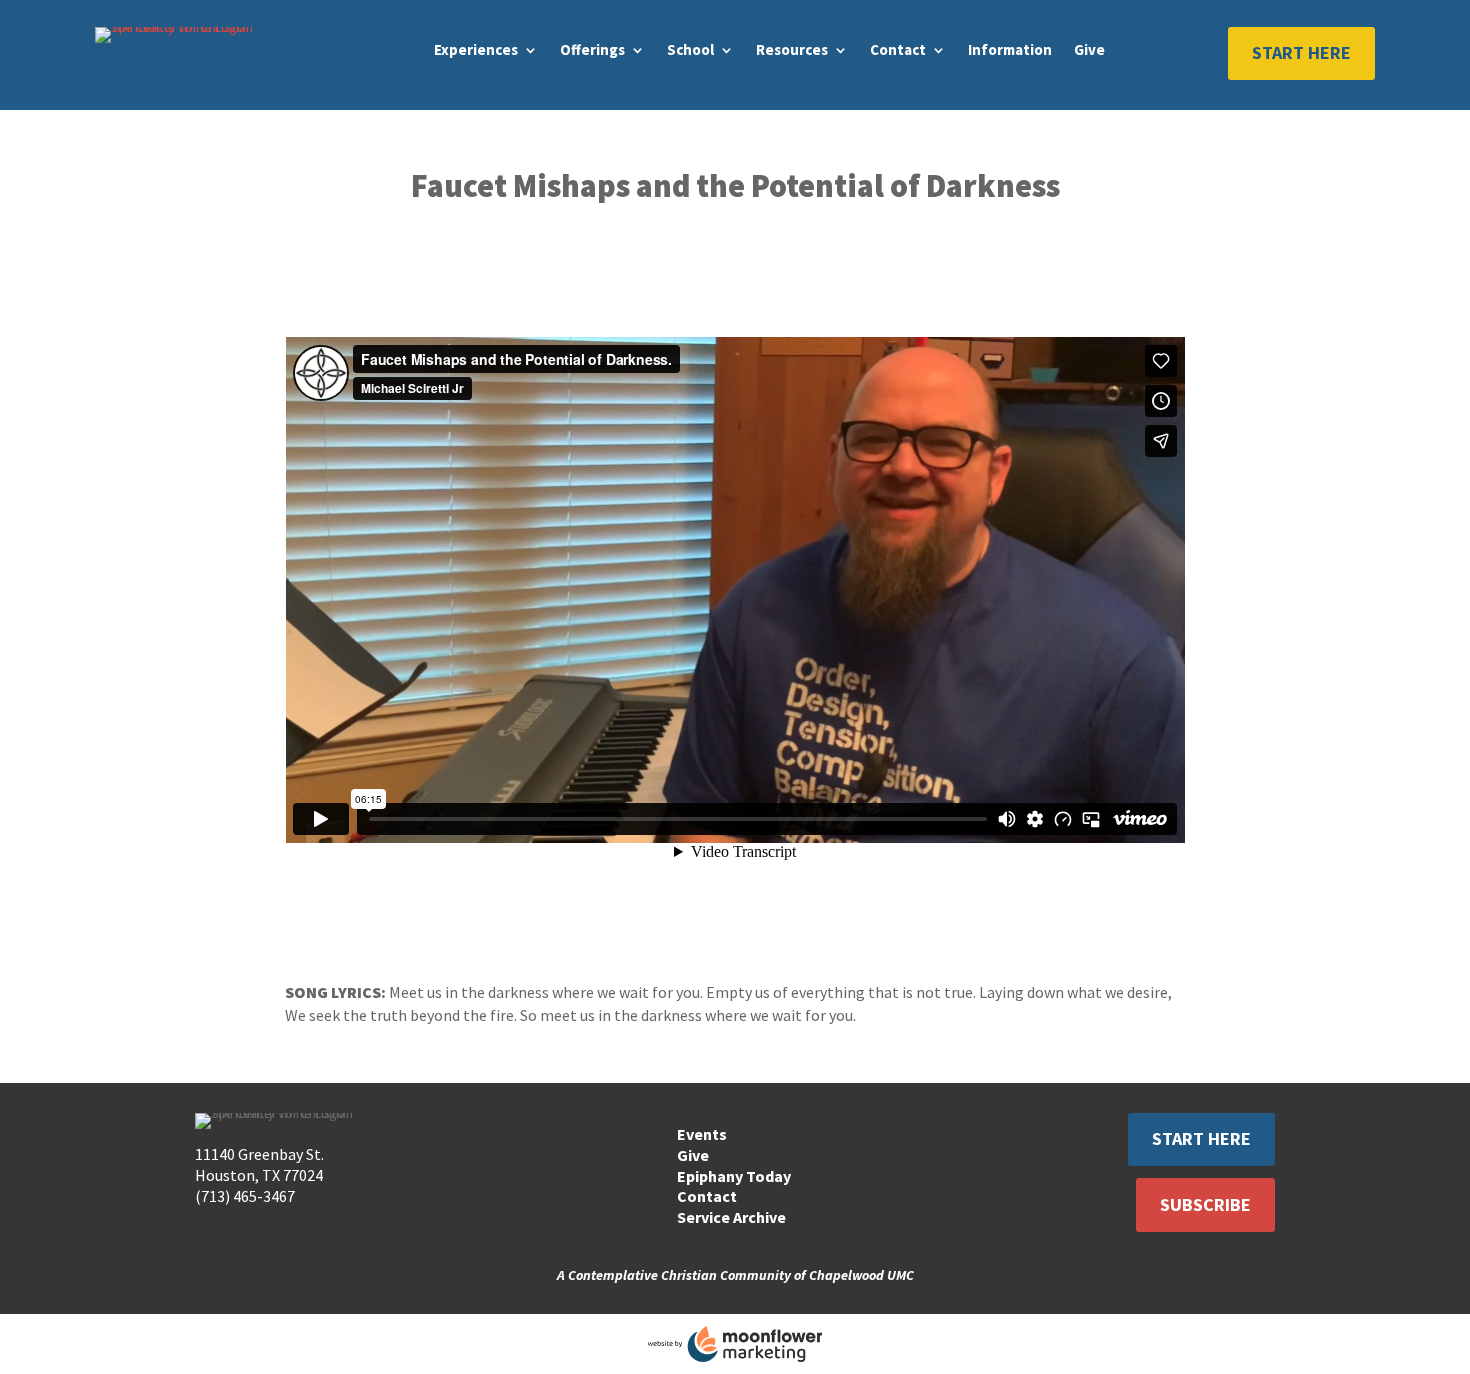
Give (1089, 50)
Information (1010, 50)
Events (702, 1134)
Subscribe (1205, 1204)
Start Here (1301, 52)
